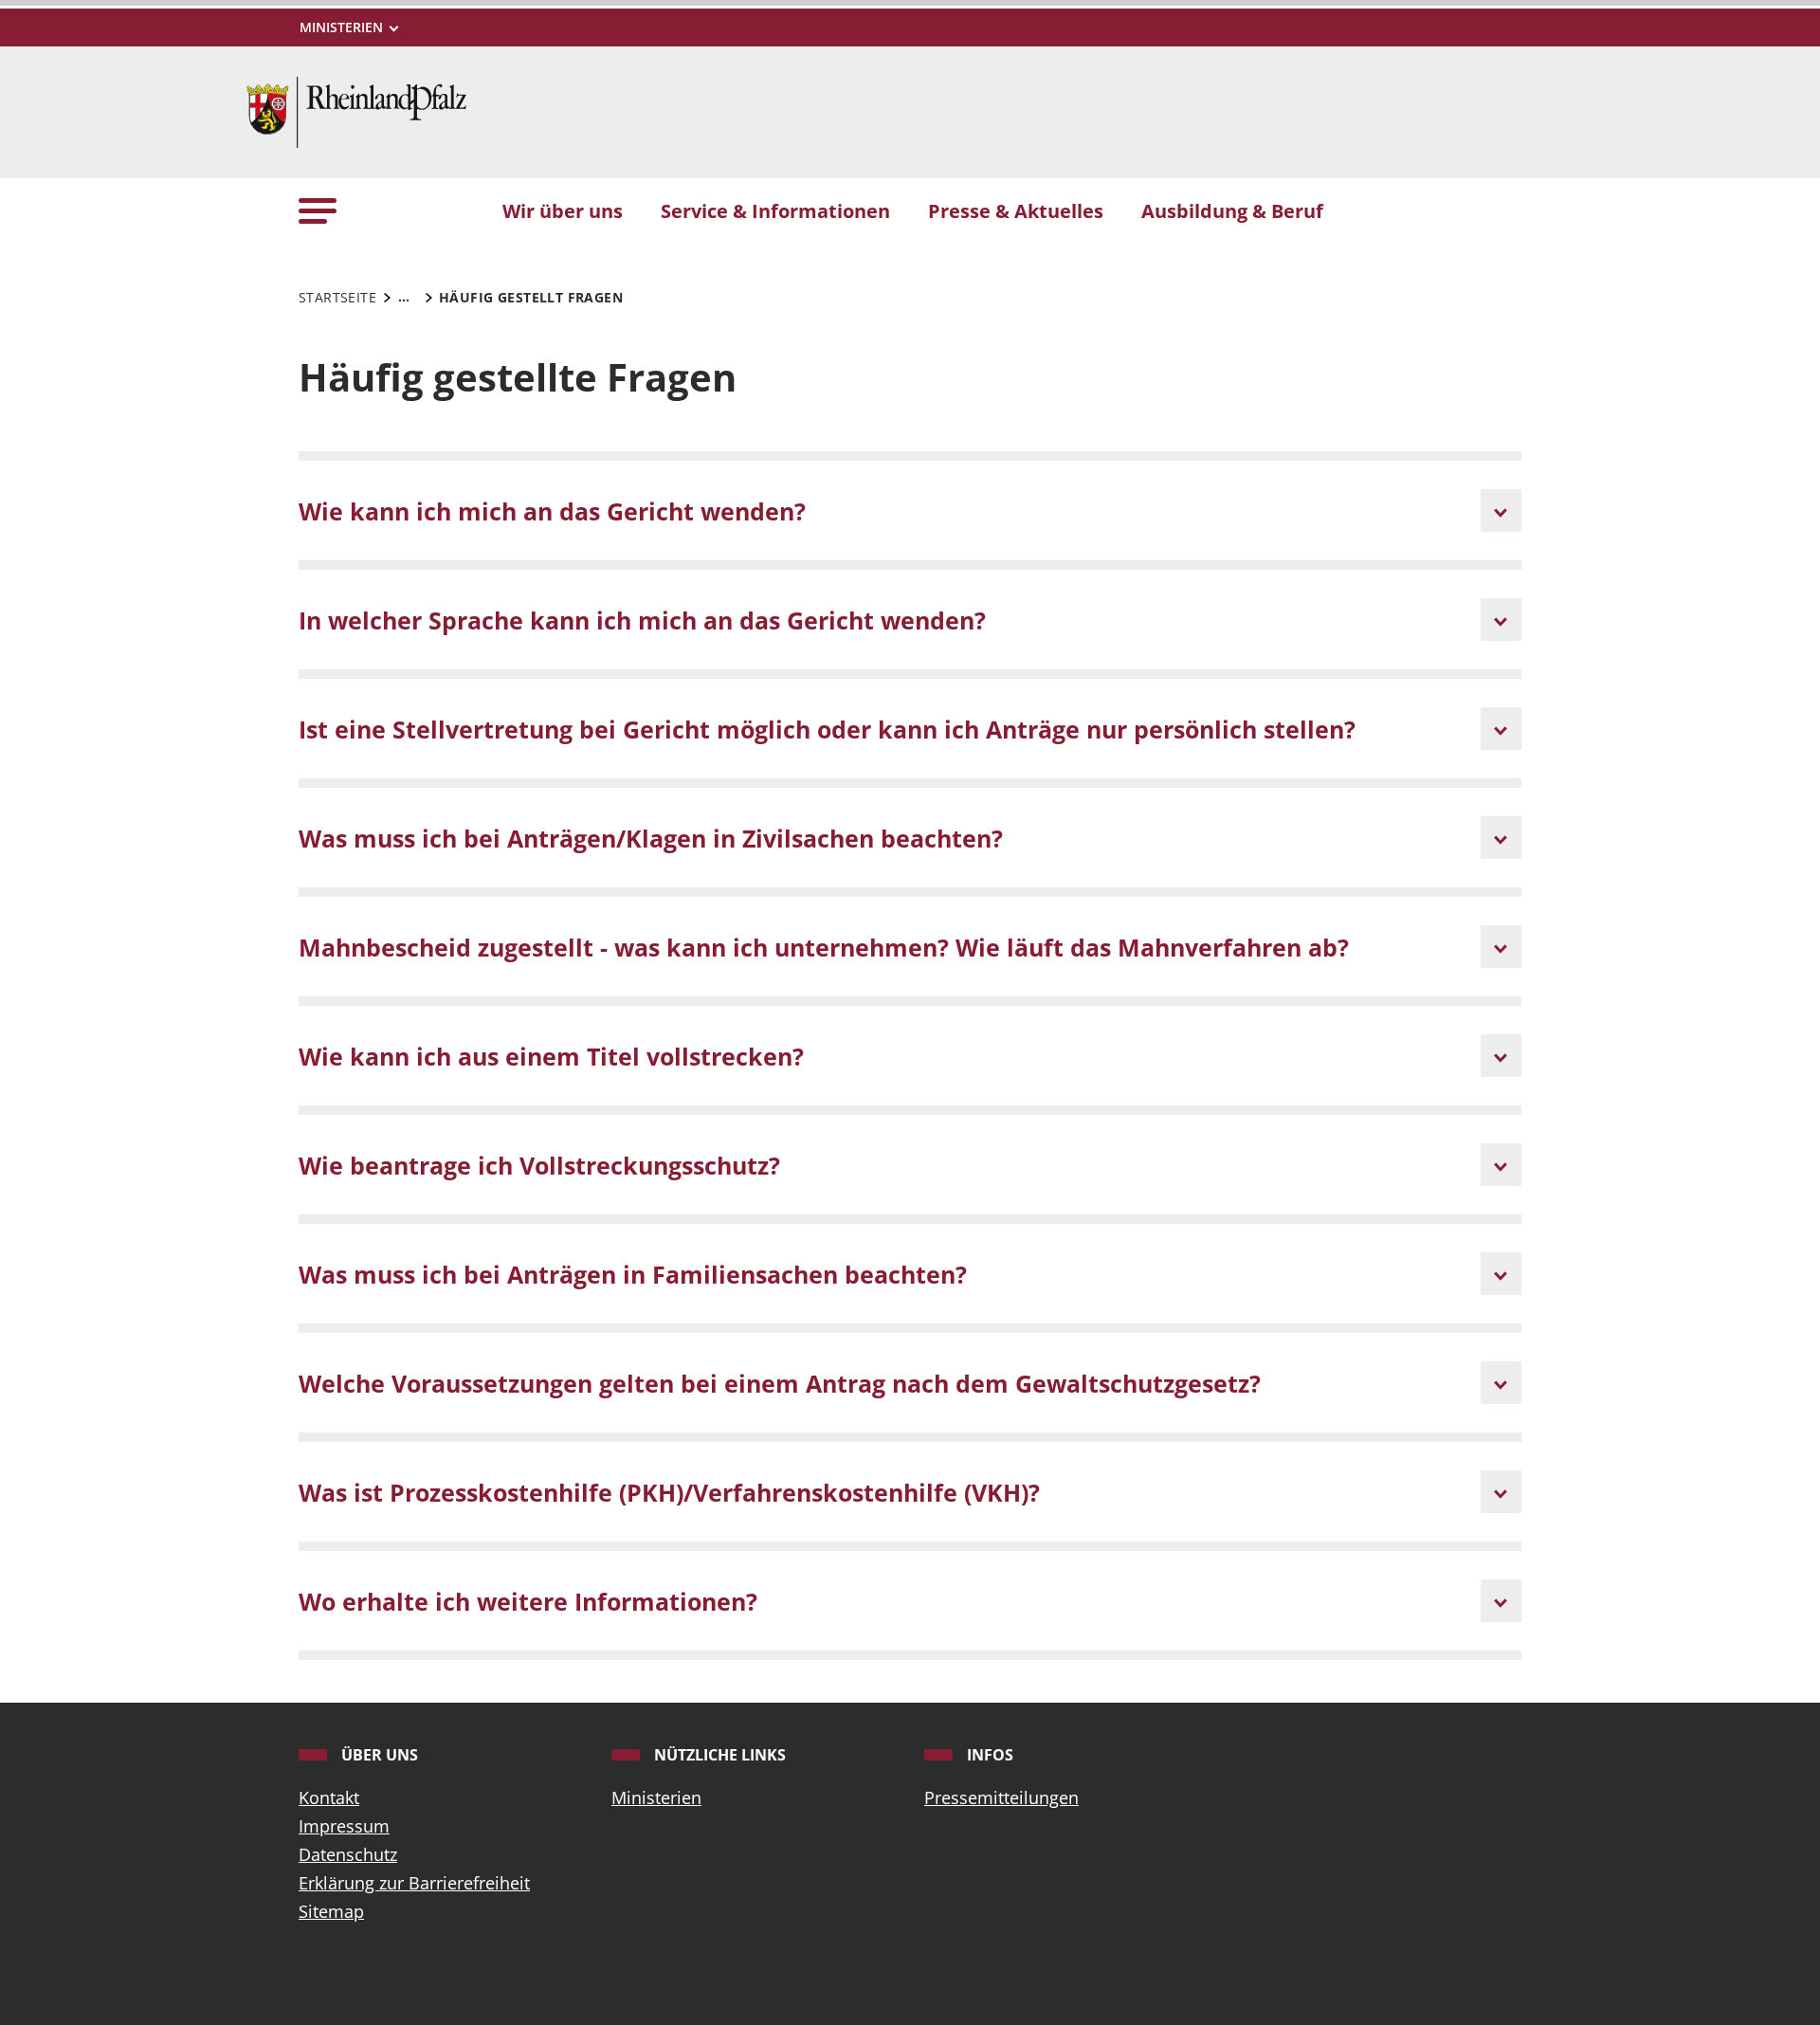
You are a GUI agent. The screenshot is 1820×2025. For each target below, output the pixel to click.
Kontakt (329, 1797)
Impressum (344, 1826)
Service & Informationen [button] (775, 210)
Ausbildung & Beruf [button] (1232, 210)
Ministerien (656, 1797)
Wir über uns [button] (563, 210)
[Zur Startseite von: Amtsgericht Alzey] (356, 110)
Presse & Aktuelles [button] (1016, 210)
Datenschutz (348, 1854)
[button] (318, 210)
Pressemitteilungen (1001, 1797)
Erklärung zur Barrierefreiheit (414, 1883)
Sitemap (331, 1911)
